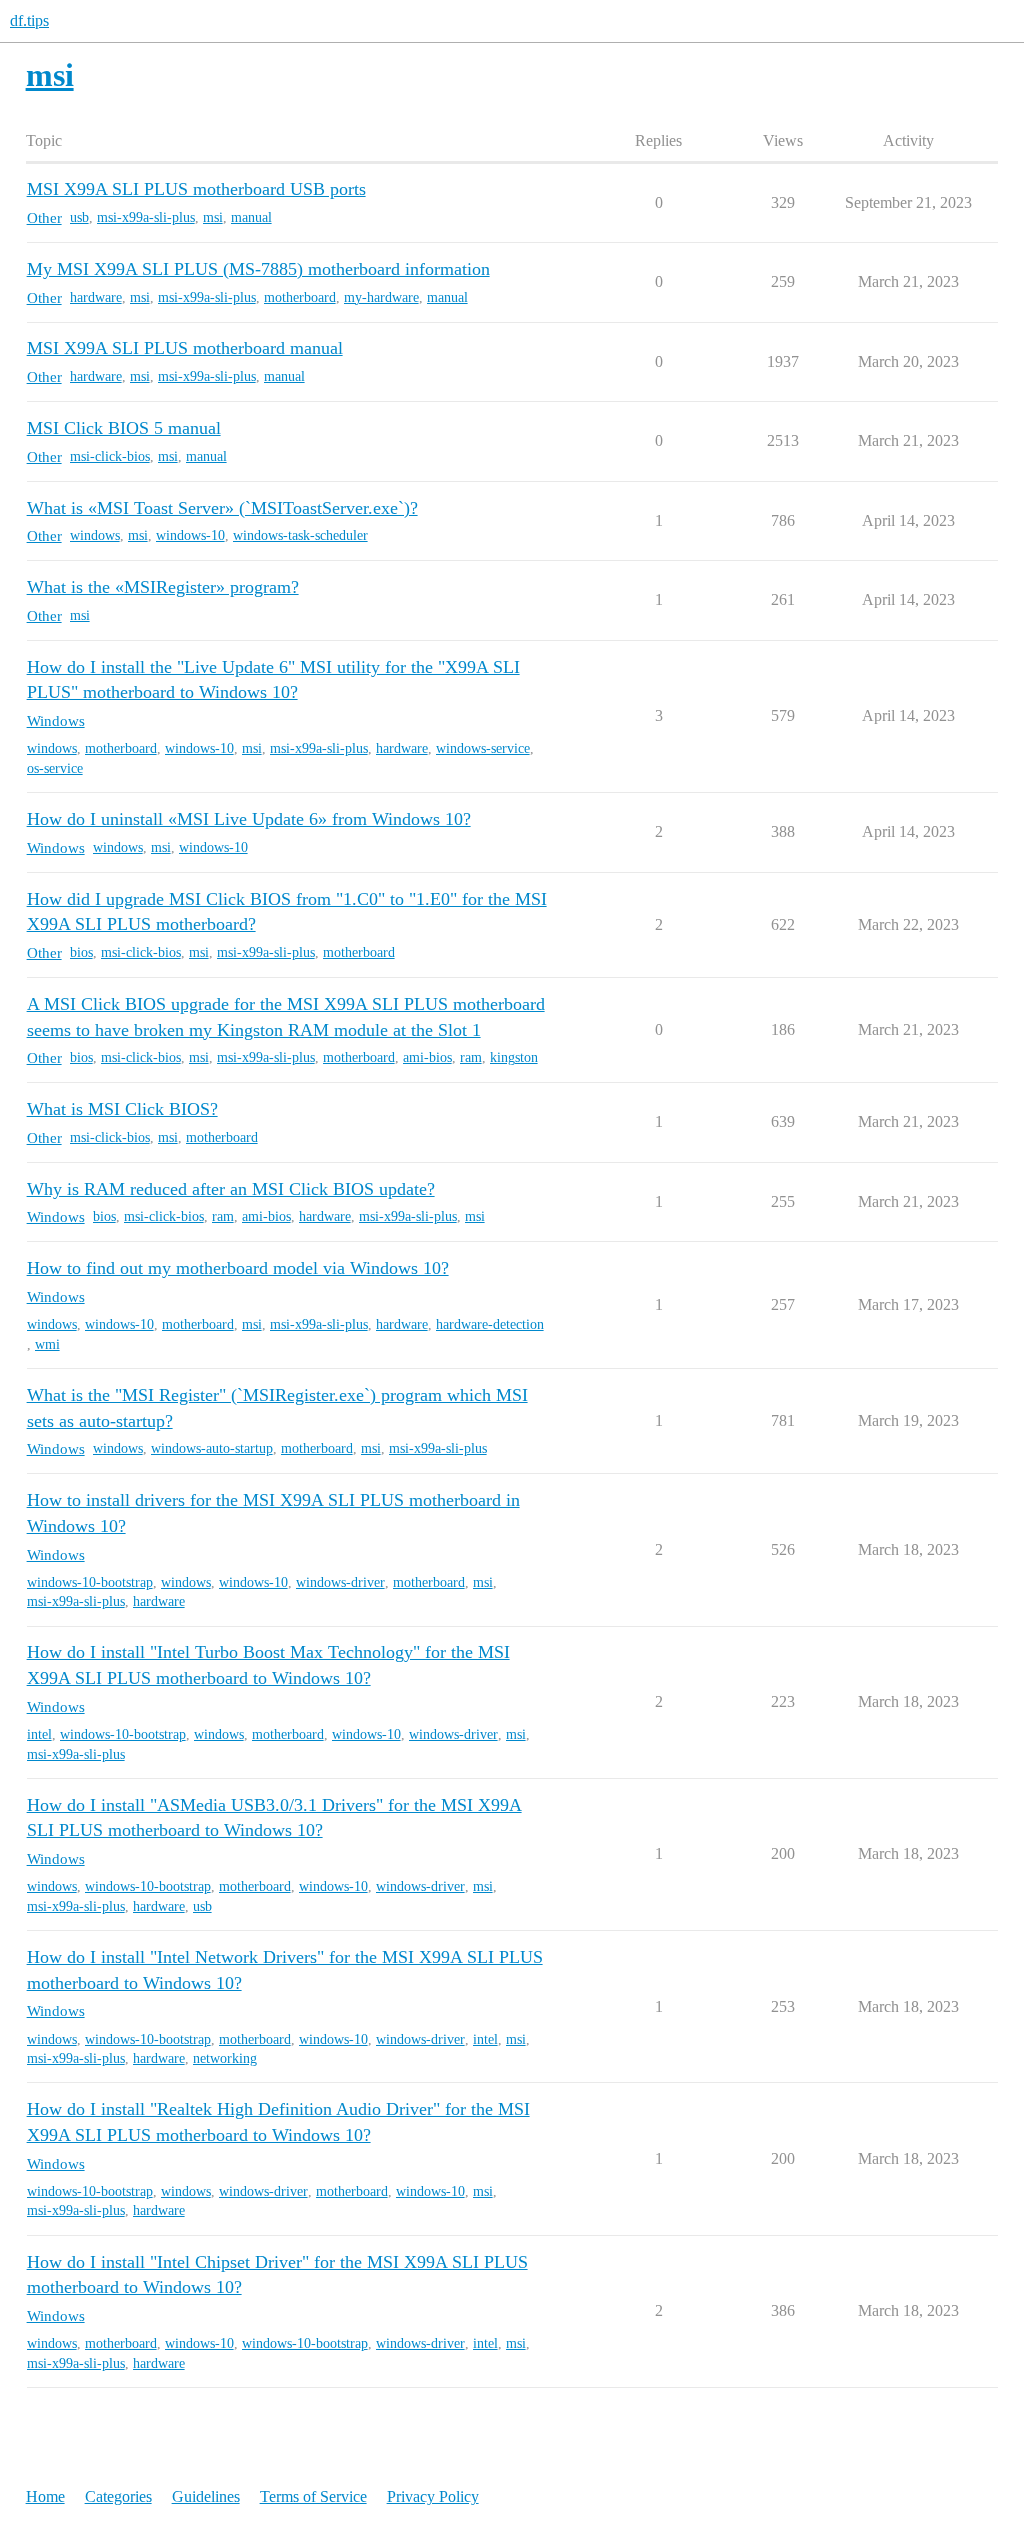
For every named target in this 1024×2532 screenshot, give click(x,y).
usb (79, 217)
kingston (514, 1057)
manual (251, 217)
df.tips (29, 20)
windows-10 (190, 535)
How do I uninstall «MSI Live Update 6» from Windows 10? (249, 819)
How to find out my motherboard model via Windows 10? (238, 1268)
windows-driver (340, 1582)
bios (81, 952)
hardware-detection (490, 1324)
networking (225, 2058)
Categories (118, 2496)
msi (213, 217)
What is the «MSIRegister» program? (163, 587)
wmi (47, 1344)
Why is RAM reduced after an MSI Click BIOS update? (231, 1189)
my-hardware (381, 297)
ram (471, 1057)
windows (95, 535)
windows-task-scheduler (300, 535)
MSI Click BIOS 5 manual (124, 428)
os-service (55, 768)
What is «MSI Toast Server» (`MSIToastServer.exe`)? (222, 508)
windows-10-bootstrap (90, 1582)
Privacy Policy (433, 2496)
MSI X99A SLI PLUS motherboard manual (185, 348)
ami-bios (427, 1057)
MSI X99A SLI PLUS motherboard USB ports (196, 189)
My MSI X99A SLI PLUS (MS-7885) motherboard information (258, 269)
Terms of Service (313, 2496)
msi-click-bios (110, 456)
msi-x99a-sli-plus (146, 217)
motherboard (300, 297)
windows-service (483, 748)
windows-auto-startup (212, 1448)
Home (45, 2496)
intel (39, 1734)
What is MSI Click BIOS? (122, 1109)
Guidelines (206, 2496)
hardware (96, 297)
